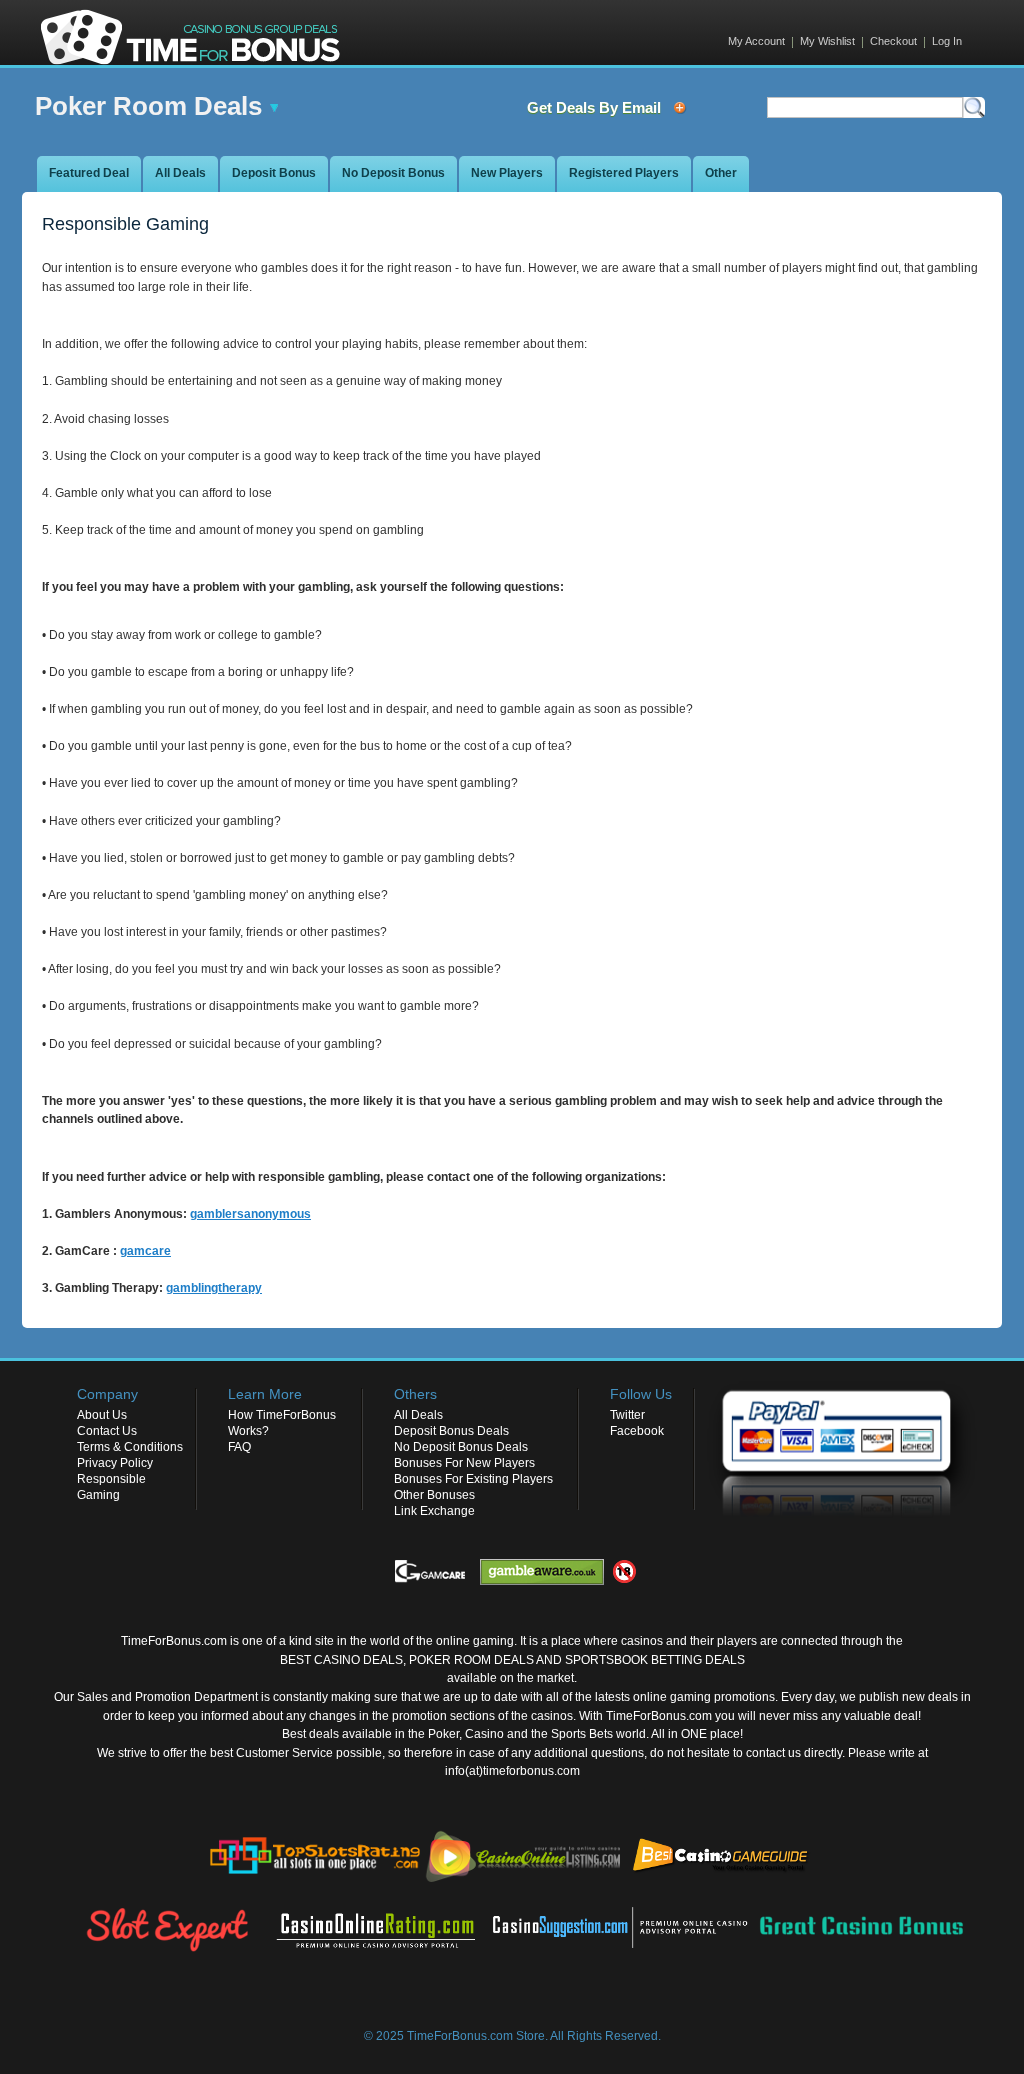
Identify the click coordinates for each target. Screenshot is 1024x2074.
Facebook (637, 1431)
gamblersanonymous (250, 1214)
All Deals (418, 1415)
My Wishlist (827, 41)
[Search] (974, 107)
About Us (102, 1415)
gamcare (145, 1251)
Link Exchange (434, 1511)
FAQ (239, 1447)
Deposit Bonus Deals (451, 1431)
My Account (756, 41)
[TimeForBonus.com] (191, 35)
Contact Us (107, 1431)
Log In (947, 41)
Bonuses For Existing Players (473, 1479)
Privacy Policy (115, 1463)
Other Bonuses (434, 1495)
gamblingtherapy (214, 1288)
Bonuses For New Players (464, 1463)
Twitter (627, 1415)
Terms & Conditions (130, 1447)
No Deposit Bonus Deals (461, 1447)
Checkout (893, 41)
